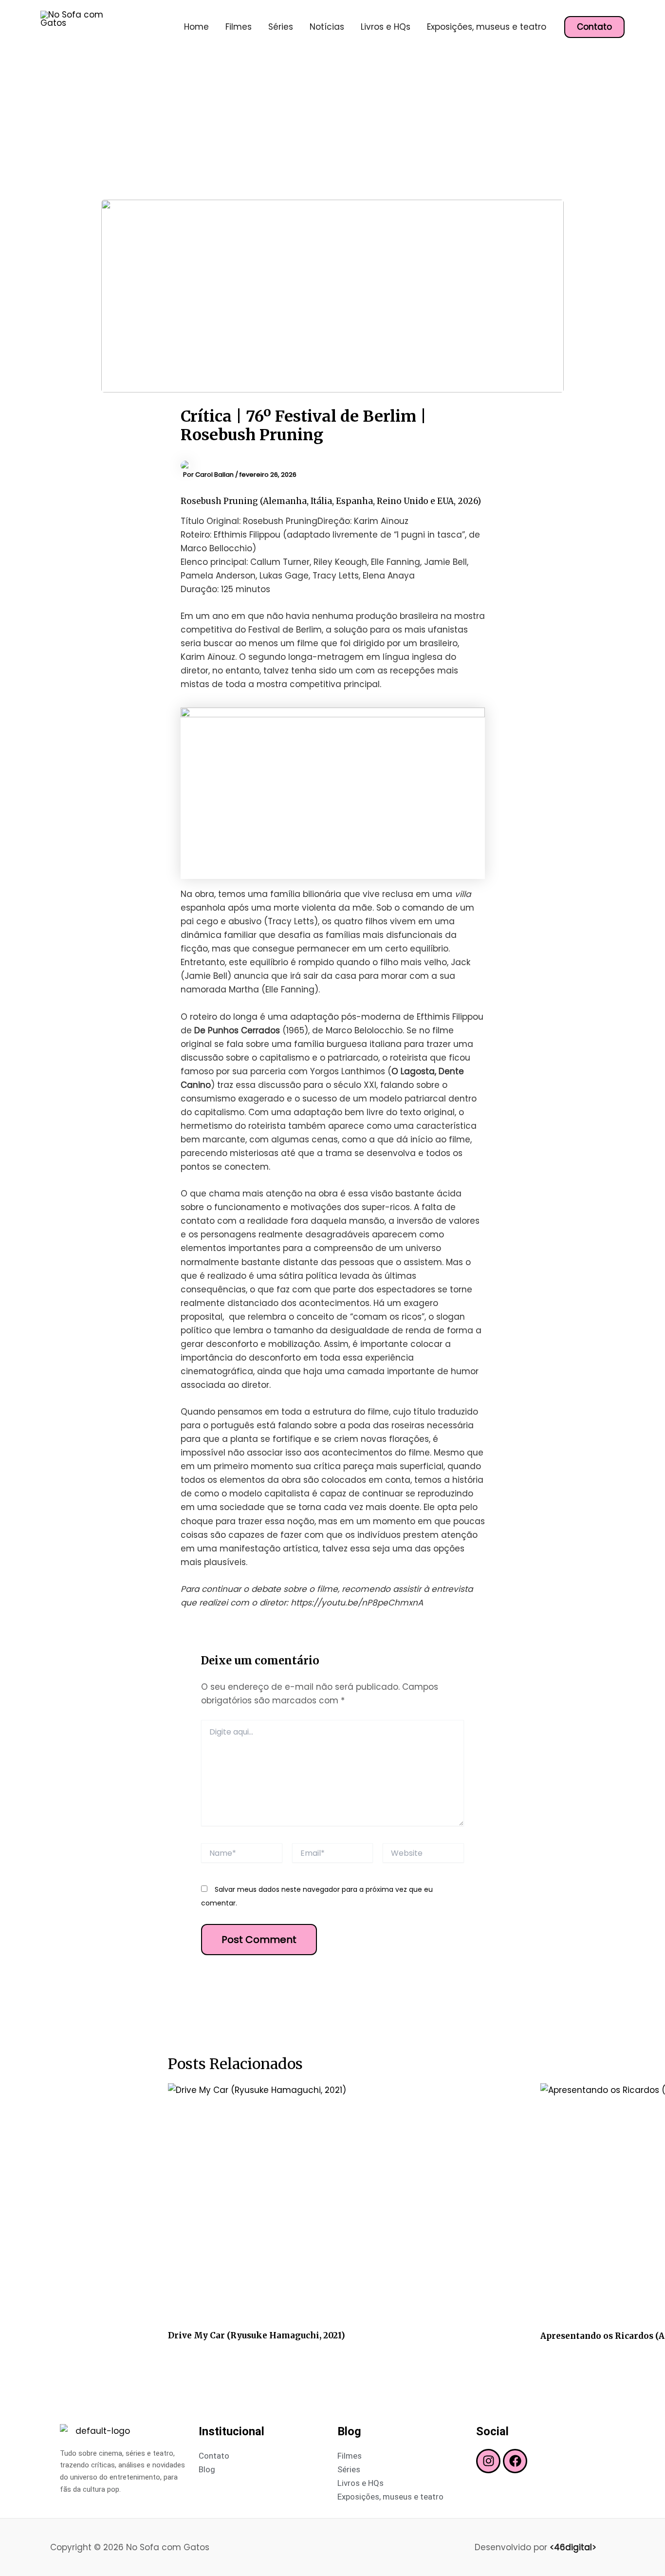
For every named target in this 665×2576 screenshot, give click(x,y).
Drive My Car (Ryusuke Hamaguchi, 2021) (257, 2335)
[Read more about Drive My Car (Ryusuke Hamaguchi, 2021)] (348, 2203)
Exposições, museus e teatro (487, 27)
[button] (594, 27)
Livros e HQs (386, 27)
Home (196, 27)
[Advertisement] (332, 127)
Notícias (327, 27)
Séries (281, 27)
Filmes (239, 27)
